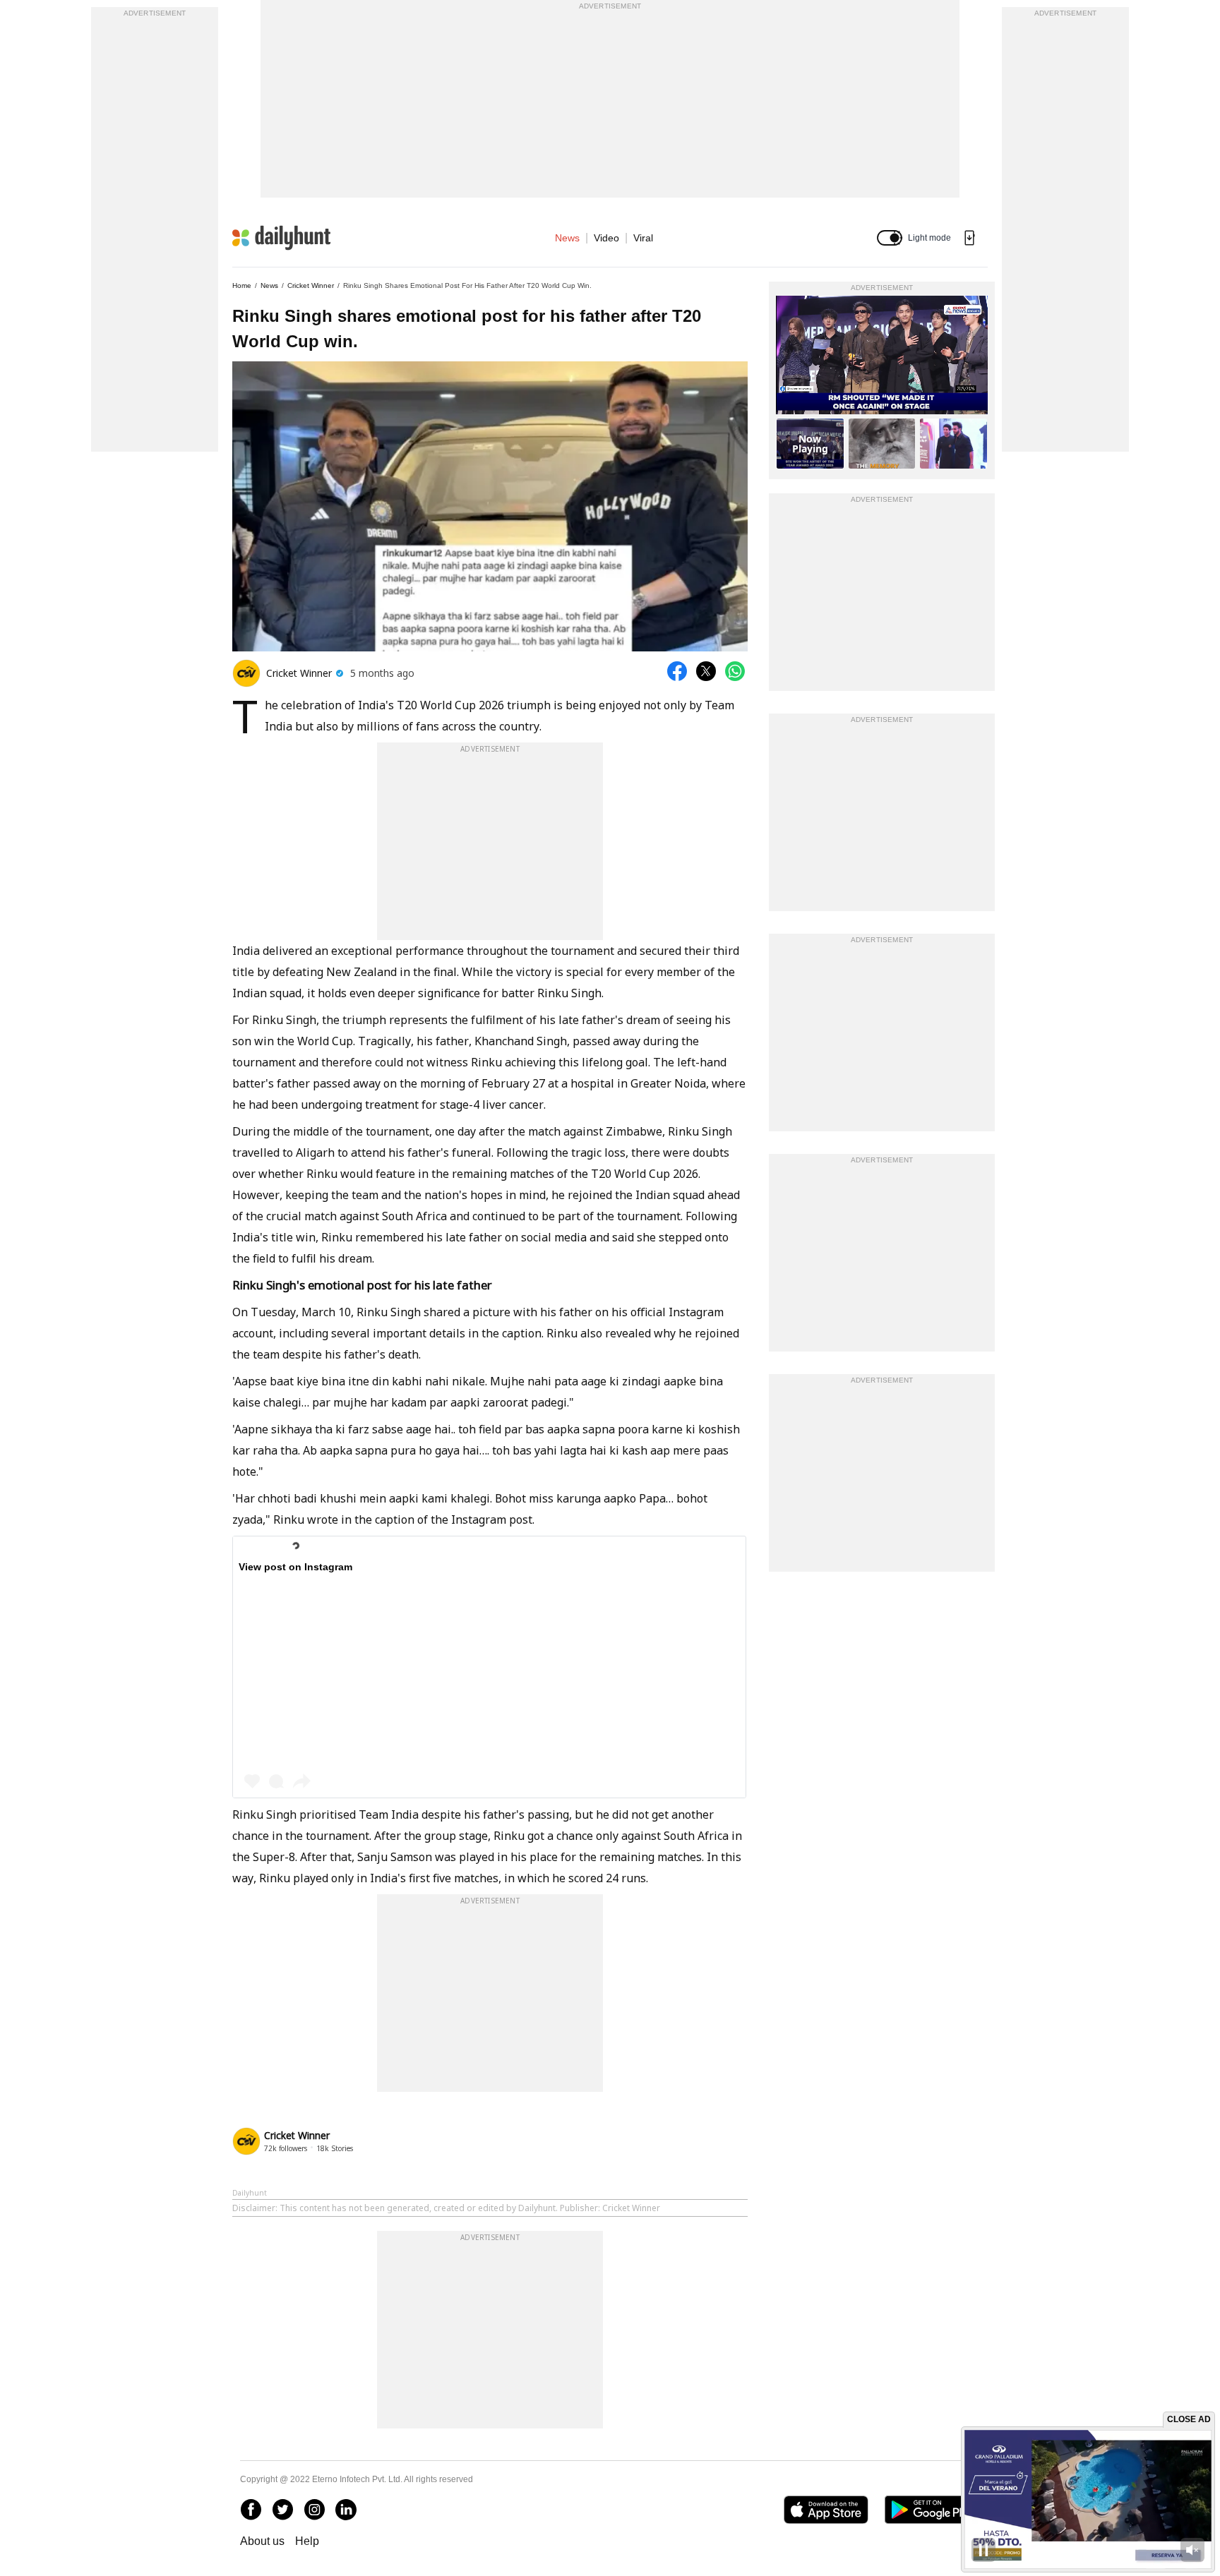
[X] (282, 2510)
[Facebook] (251, 2510)
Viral (643, 238)
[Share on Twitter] (706, 671)
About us (262, 2541)
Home (242, 285)
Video (606, 238)
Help (307, 2541)
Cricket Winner (311, 285)
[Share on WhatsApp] (735, 671)
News (567, 238)
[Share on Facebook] (677, 671)
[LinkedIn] (346, 2510)
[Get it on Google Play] (932, 2510)
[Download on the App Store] (826, 2510)
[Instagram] (314, 2510)
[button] (890, 238)
